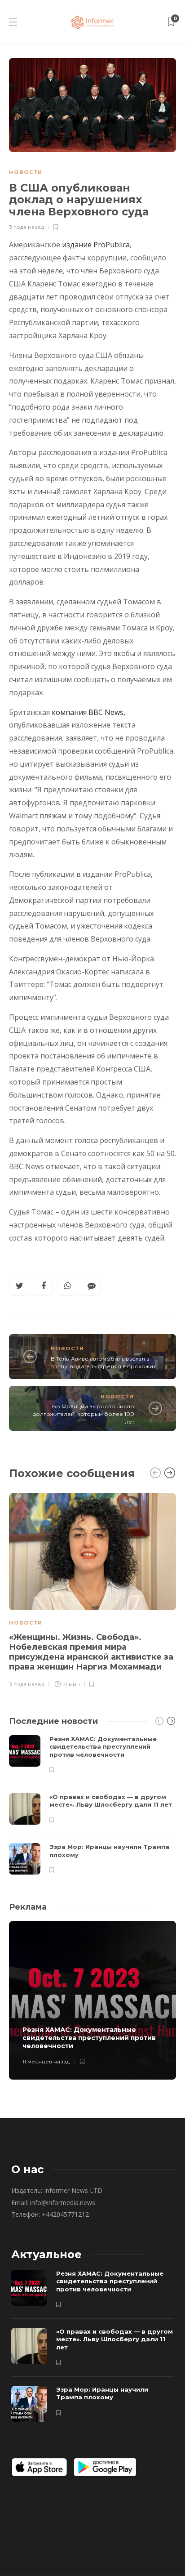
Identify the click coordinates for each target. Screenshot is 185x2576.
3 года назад (26, 227)
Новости (26, 172)
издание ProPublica (96, 245)
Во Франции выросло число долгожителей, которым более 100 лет (84, 1414)
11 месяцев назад (46, 2061)
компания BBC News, (88, 712)
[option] (92, 1589)
